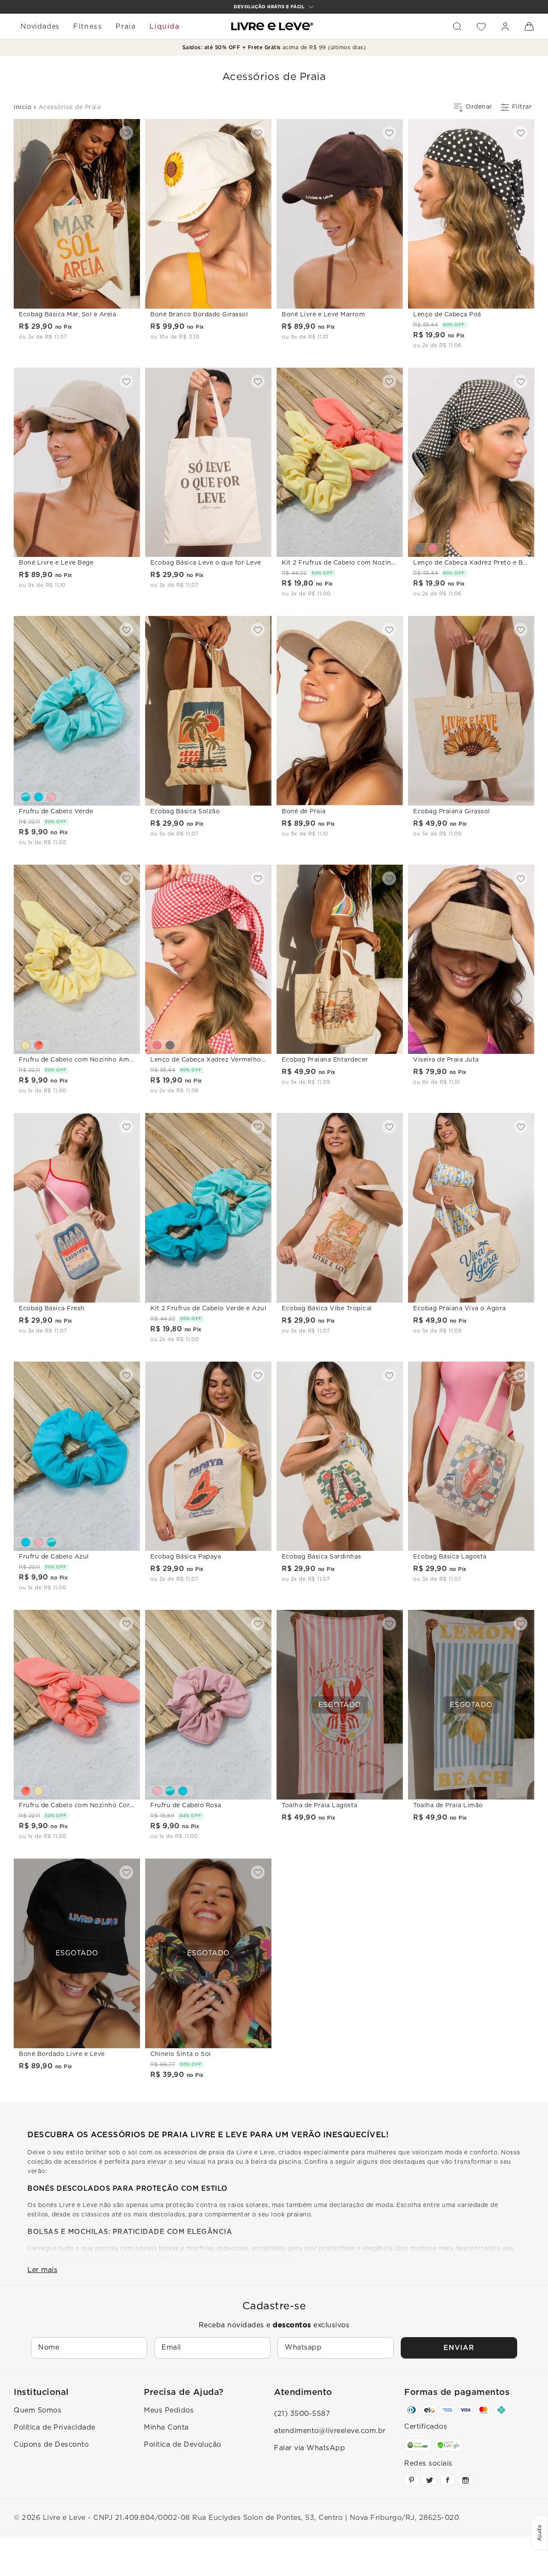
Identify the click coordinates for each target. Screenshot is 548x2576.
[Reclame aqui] (418, 2445)
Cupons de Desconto (51, 2445)
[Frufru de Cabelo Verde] (26, 797)
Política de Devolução (183, 2445)
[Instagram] (465, 2480)
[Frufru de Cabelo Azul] (39, 797)
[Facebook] (447, 2480)
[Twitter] (429, 2480)
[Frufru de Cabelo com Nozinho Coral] (39, 1045)
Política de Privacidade (55, 2427)
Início (22, 107)
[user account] (505, 27)
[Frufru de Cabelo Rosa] (51, 797)
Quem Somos (37, 2410)
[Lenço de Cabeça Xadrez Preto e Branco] (420, 548)
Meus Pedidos (169, 2410)
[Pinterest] (411, 2480)
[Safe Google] (449, 2445)
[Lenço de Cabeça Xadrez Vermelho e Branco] (433, 548)
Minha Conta (166, 2427)
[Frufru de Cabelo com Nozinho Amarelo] (26, 1045)
